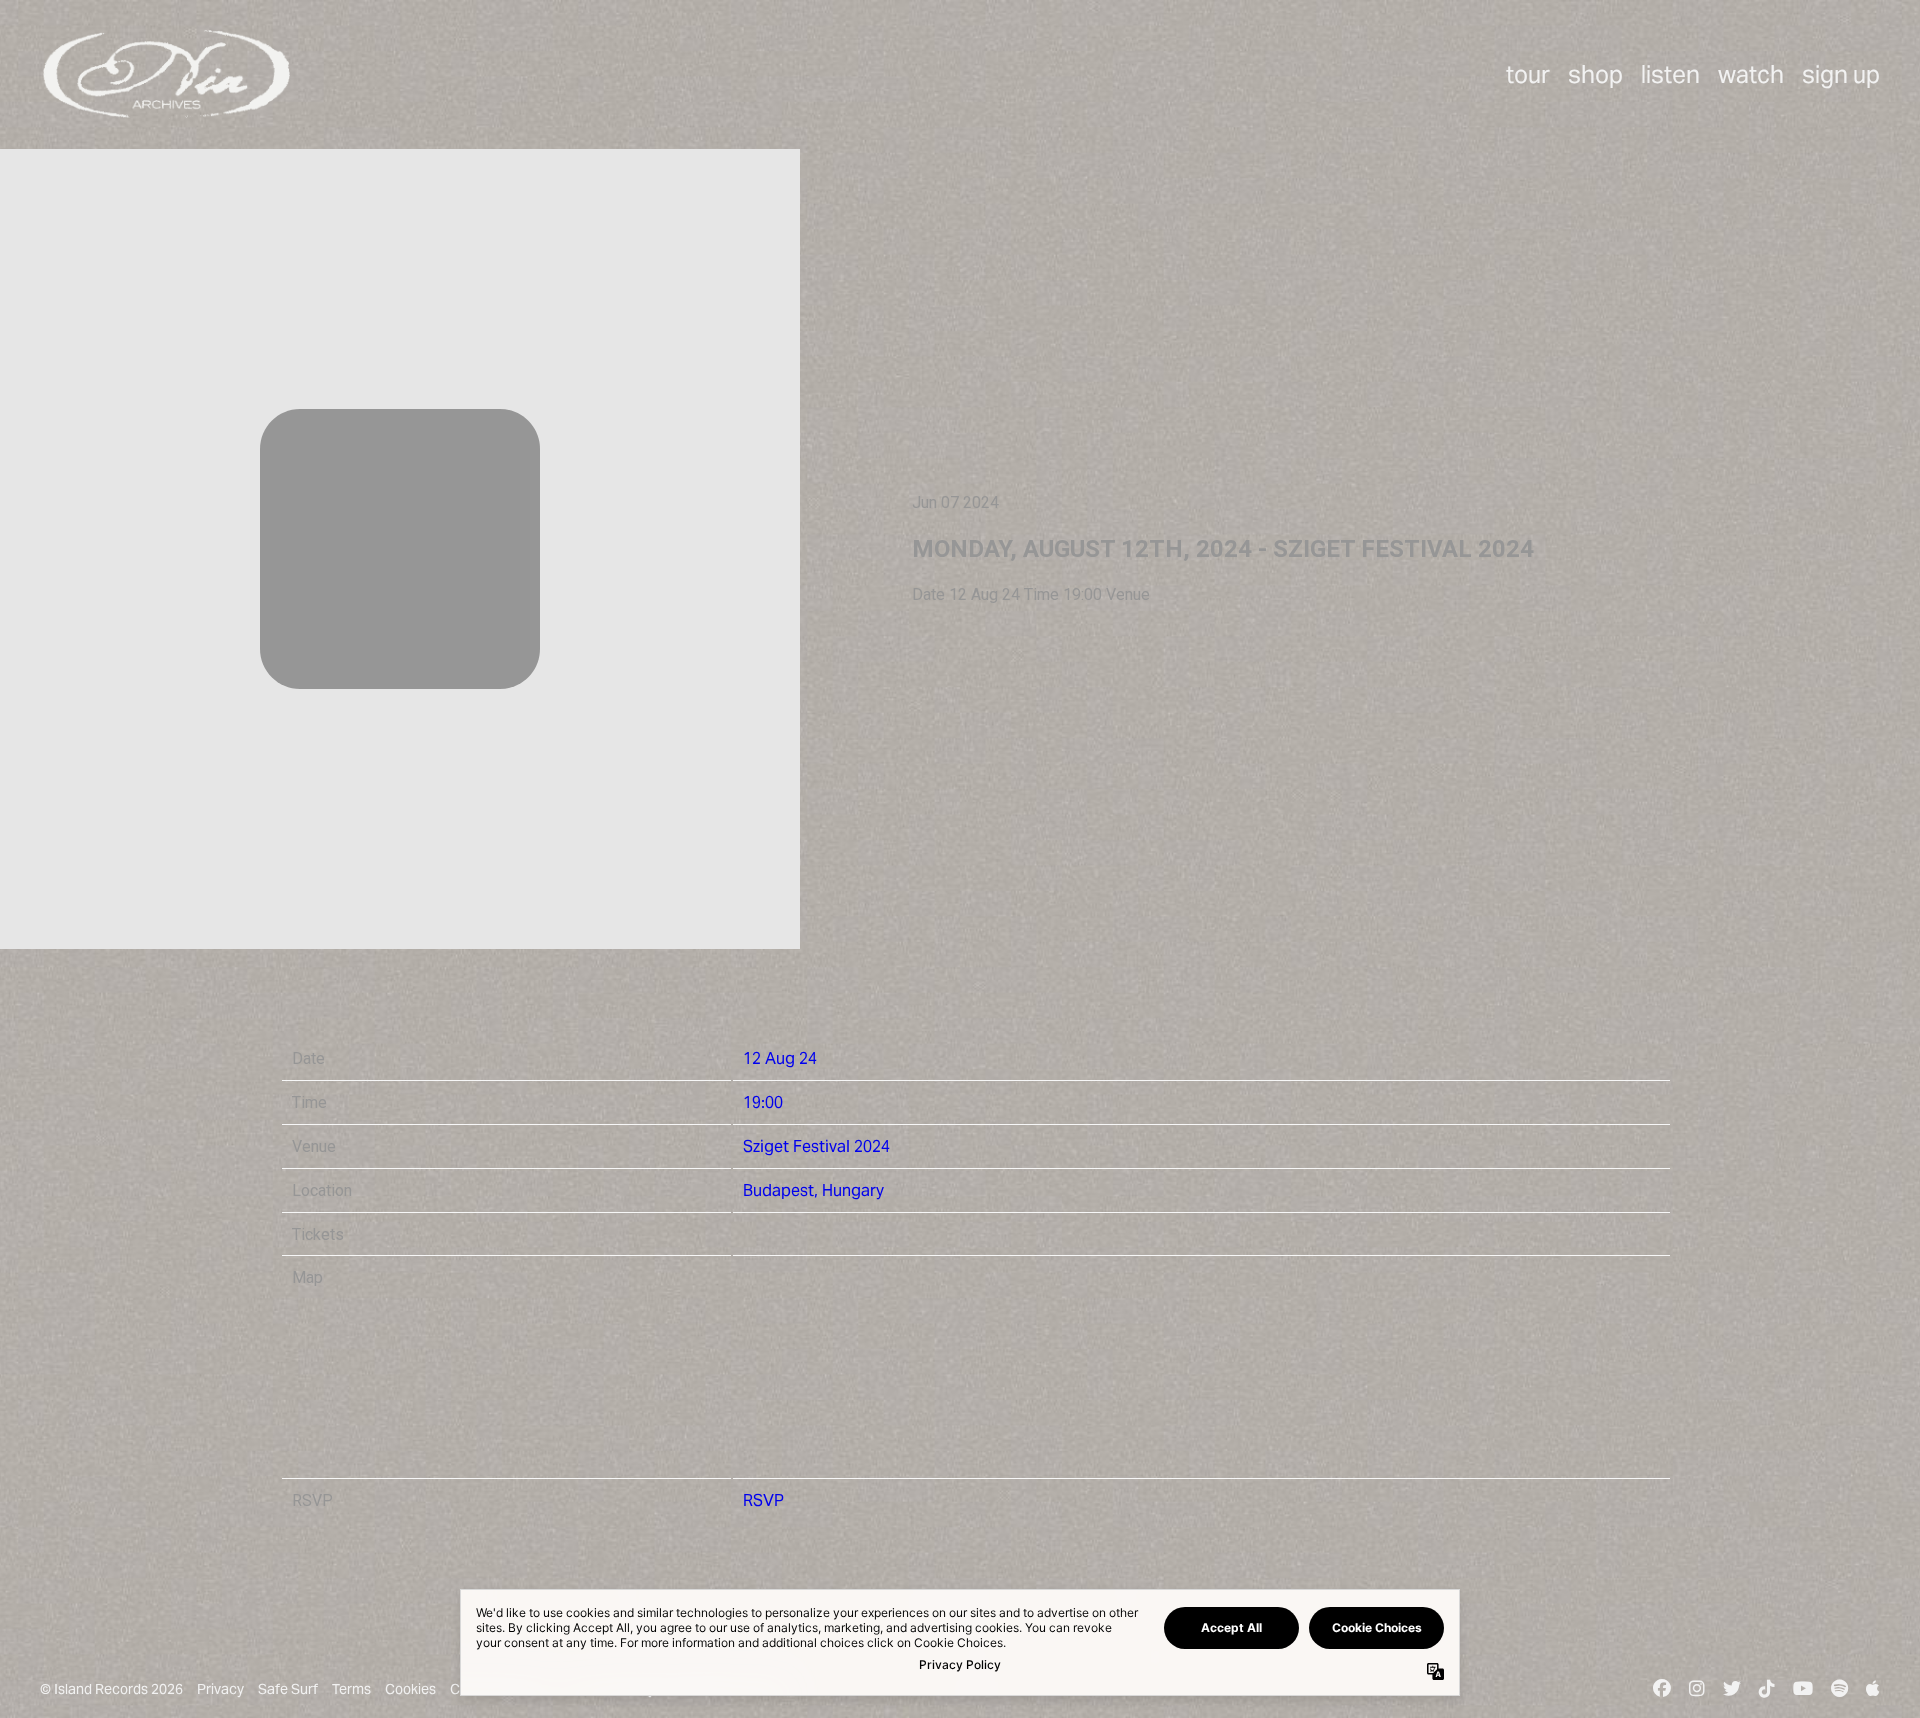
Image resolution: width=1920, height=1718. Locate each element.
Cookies (410, 1689)
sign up (1841, 74)
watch (1751, 74)
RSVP (763, 1500)
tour (1528, 74)
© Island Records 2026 (111, 1689)
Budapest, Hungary (813, 1190)
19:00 (763, 1102)
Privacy (220, 1689)
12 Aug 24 (780, 1058)
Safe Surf (288, 1689)
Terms (351, 1689)
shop (1595, 74)
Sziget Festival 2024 (816, 1146)
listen (1670, 74)
